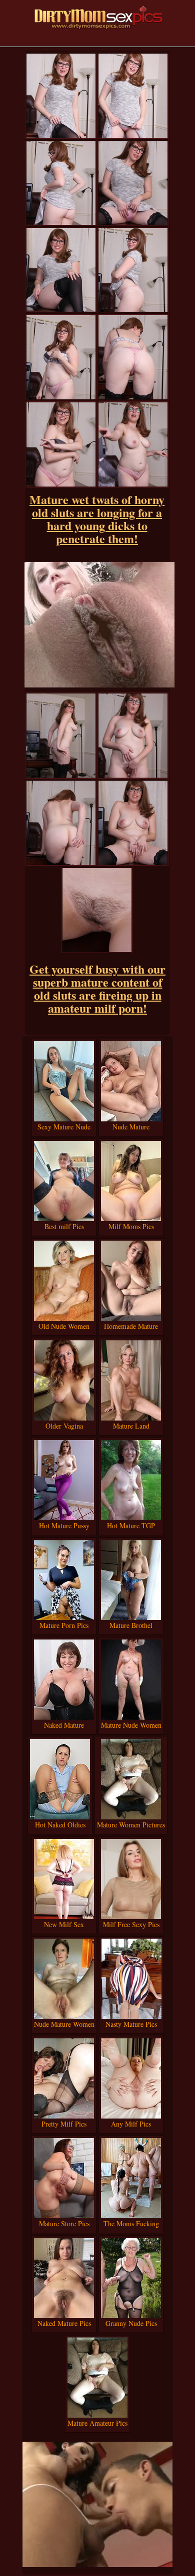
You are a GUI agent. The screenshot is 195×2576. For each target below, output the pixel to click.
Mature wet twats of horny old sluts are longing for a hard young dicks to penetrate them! (97, 519)
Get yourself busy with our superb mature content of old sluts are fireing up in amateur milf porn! (97, 988)
